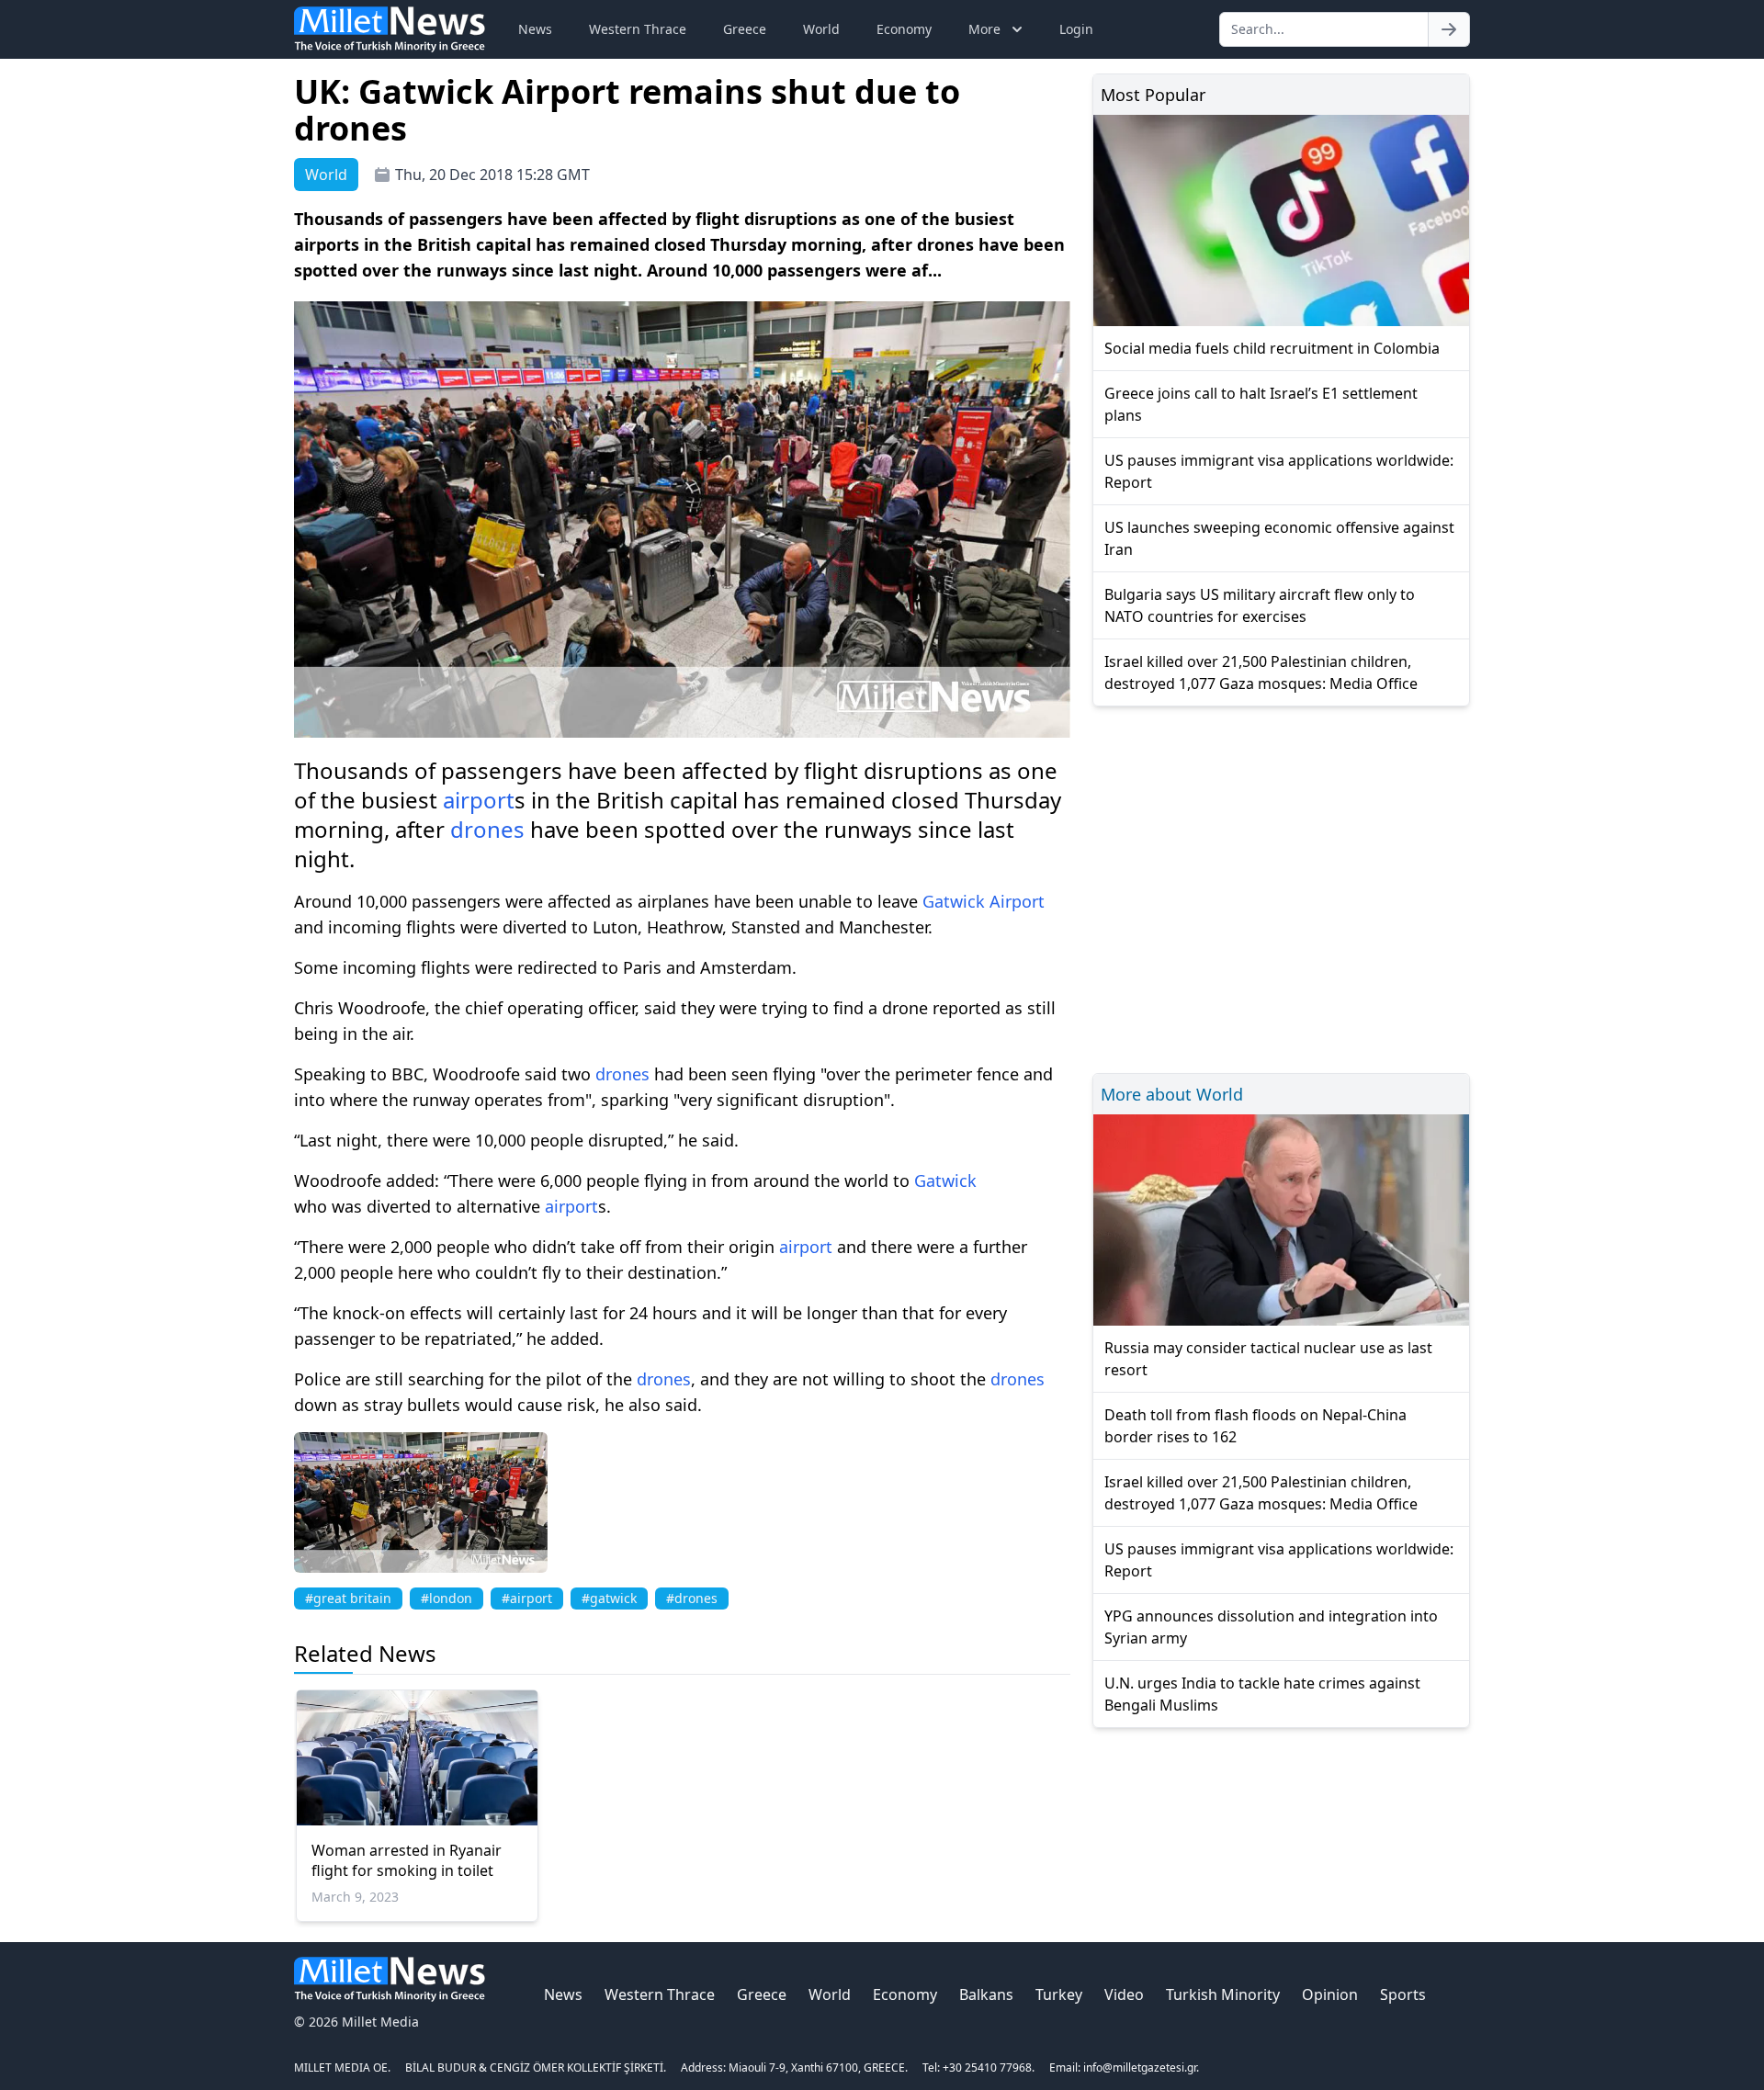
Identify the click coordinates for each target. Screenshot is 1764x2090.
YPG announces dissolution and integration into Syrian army (1271, 1627)
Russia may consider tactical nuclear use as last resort (1268, 1359)
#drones (692, 1598)
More (984, 29)
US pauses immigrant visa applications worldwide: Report (1279, 471)
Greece (745, 29)
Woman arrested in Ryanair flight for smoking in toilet (407, 1860)
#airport (527, 1598)
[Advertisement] (1281, 887)
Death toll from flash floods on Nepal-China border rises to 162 (1255, 1426)
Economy (904, 29)
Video (1124, 1994)
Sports (1403, 1994)
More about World (1172, 1094)
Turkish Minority (1223, 1994)
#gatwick (609, 1598)
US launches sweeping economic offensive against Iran (1279, 538)
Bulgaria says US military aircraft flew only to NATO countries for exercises (1260, 605)
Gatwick (954, 901)
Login (1076, 29)
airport (479, 800)
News (535, 29)
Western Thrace (638, 29)
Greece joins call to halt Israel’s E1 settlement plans (1261, 404)
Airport (1017, 901)
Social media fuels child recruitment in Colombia (1272, 348)
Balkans (986, 1994)
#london (447, 1598)
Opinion (1330, 1994)
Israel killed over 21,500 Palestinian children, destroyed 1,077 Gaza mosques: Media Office (1261, 672)
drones (487, 829)
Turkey (1059, 1994)
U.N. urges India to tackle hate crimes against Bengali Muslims (1262, 1694)
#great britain (348, 1598)
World (821, 29)
